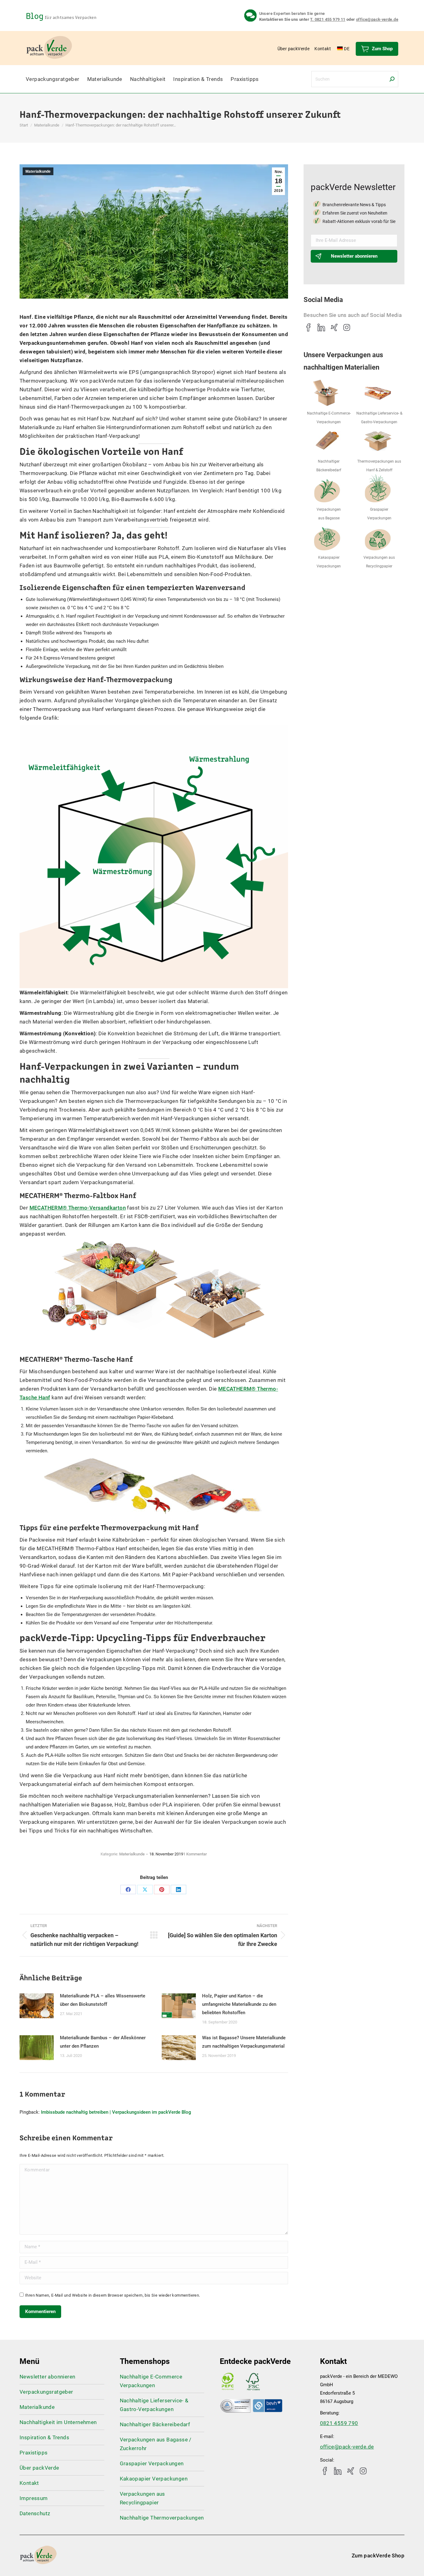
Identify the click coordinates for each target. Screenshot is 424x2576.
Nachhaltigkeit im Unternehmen (58, 2422)
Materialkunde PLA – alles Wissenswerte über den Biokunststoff (103, 2000)
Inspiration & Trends (44, 2437)
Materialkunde (38, 171)
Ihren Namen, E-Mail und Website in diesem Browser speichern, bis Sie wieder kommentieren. (113, 2295)
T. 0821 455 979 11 (328, 19)
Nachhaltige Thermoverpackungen (162, 2518)
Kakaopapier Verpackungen (154, 2479)
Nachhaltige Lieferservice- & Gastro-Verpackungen (154, 2405)
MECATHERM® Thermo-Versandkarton (78, 1208)
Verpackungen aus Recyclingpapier (142, 2498)
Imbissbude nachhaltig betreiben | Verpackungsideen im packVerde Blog (116, 2112)
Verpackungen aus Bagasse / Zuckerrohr (156, 2444)
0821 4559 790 (339, 2423)
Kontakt (29, 2483)
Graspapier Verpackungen (152, 2463)
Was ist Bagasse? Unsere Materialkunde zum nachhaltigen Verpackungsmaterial (244, 2042)
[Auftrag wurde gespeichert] (37, 2006)
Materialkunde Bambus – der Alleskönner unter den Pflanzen (103, 2042)
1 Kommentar (195, 1854)
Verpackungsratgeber (46, 2392)
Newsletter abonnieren (354, 256)
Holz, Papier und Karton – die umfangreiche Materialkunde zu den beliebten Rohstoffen (239, 2004)
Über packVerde (39, 2468)
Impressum (34, 2498)
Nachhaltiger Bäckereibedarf (155, 2424)
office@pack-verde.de (377, 19)
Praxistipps (34, 2453)
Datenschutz (35, 2513)
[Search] (392, 79)
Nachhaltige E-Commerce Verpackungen (151, 2381)
